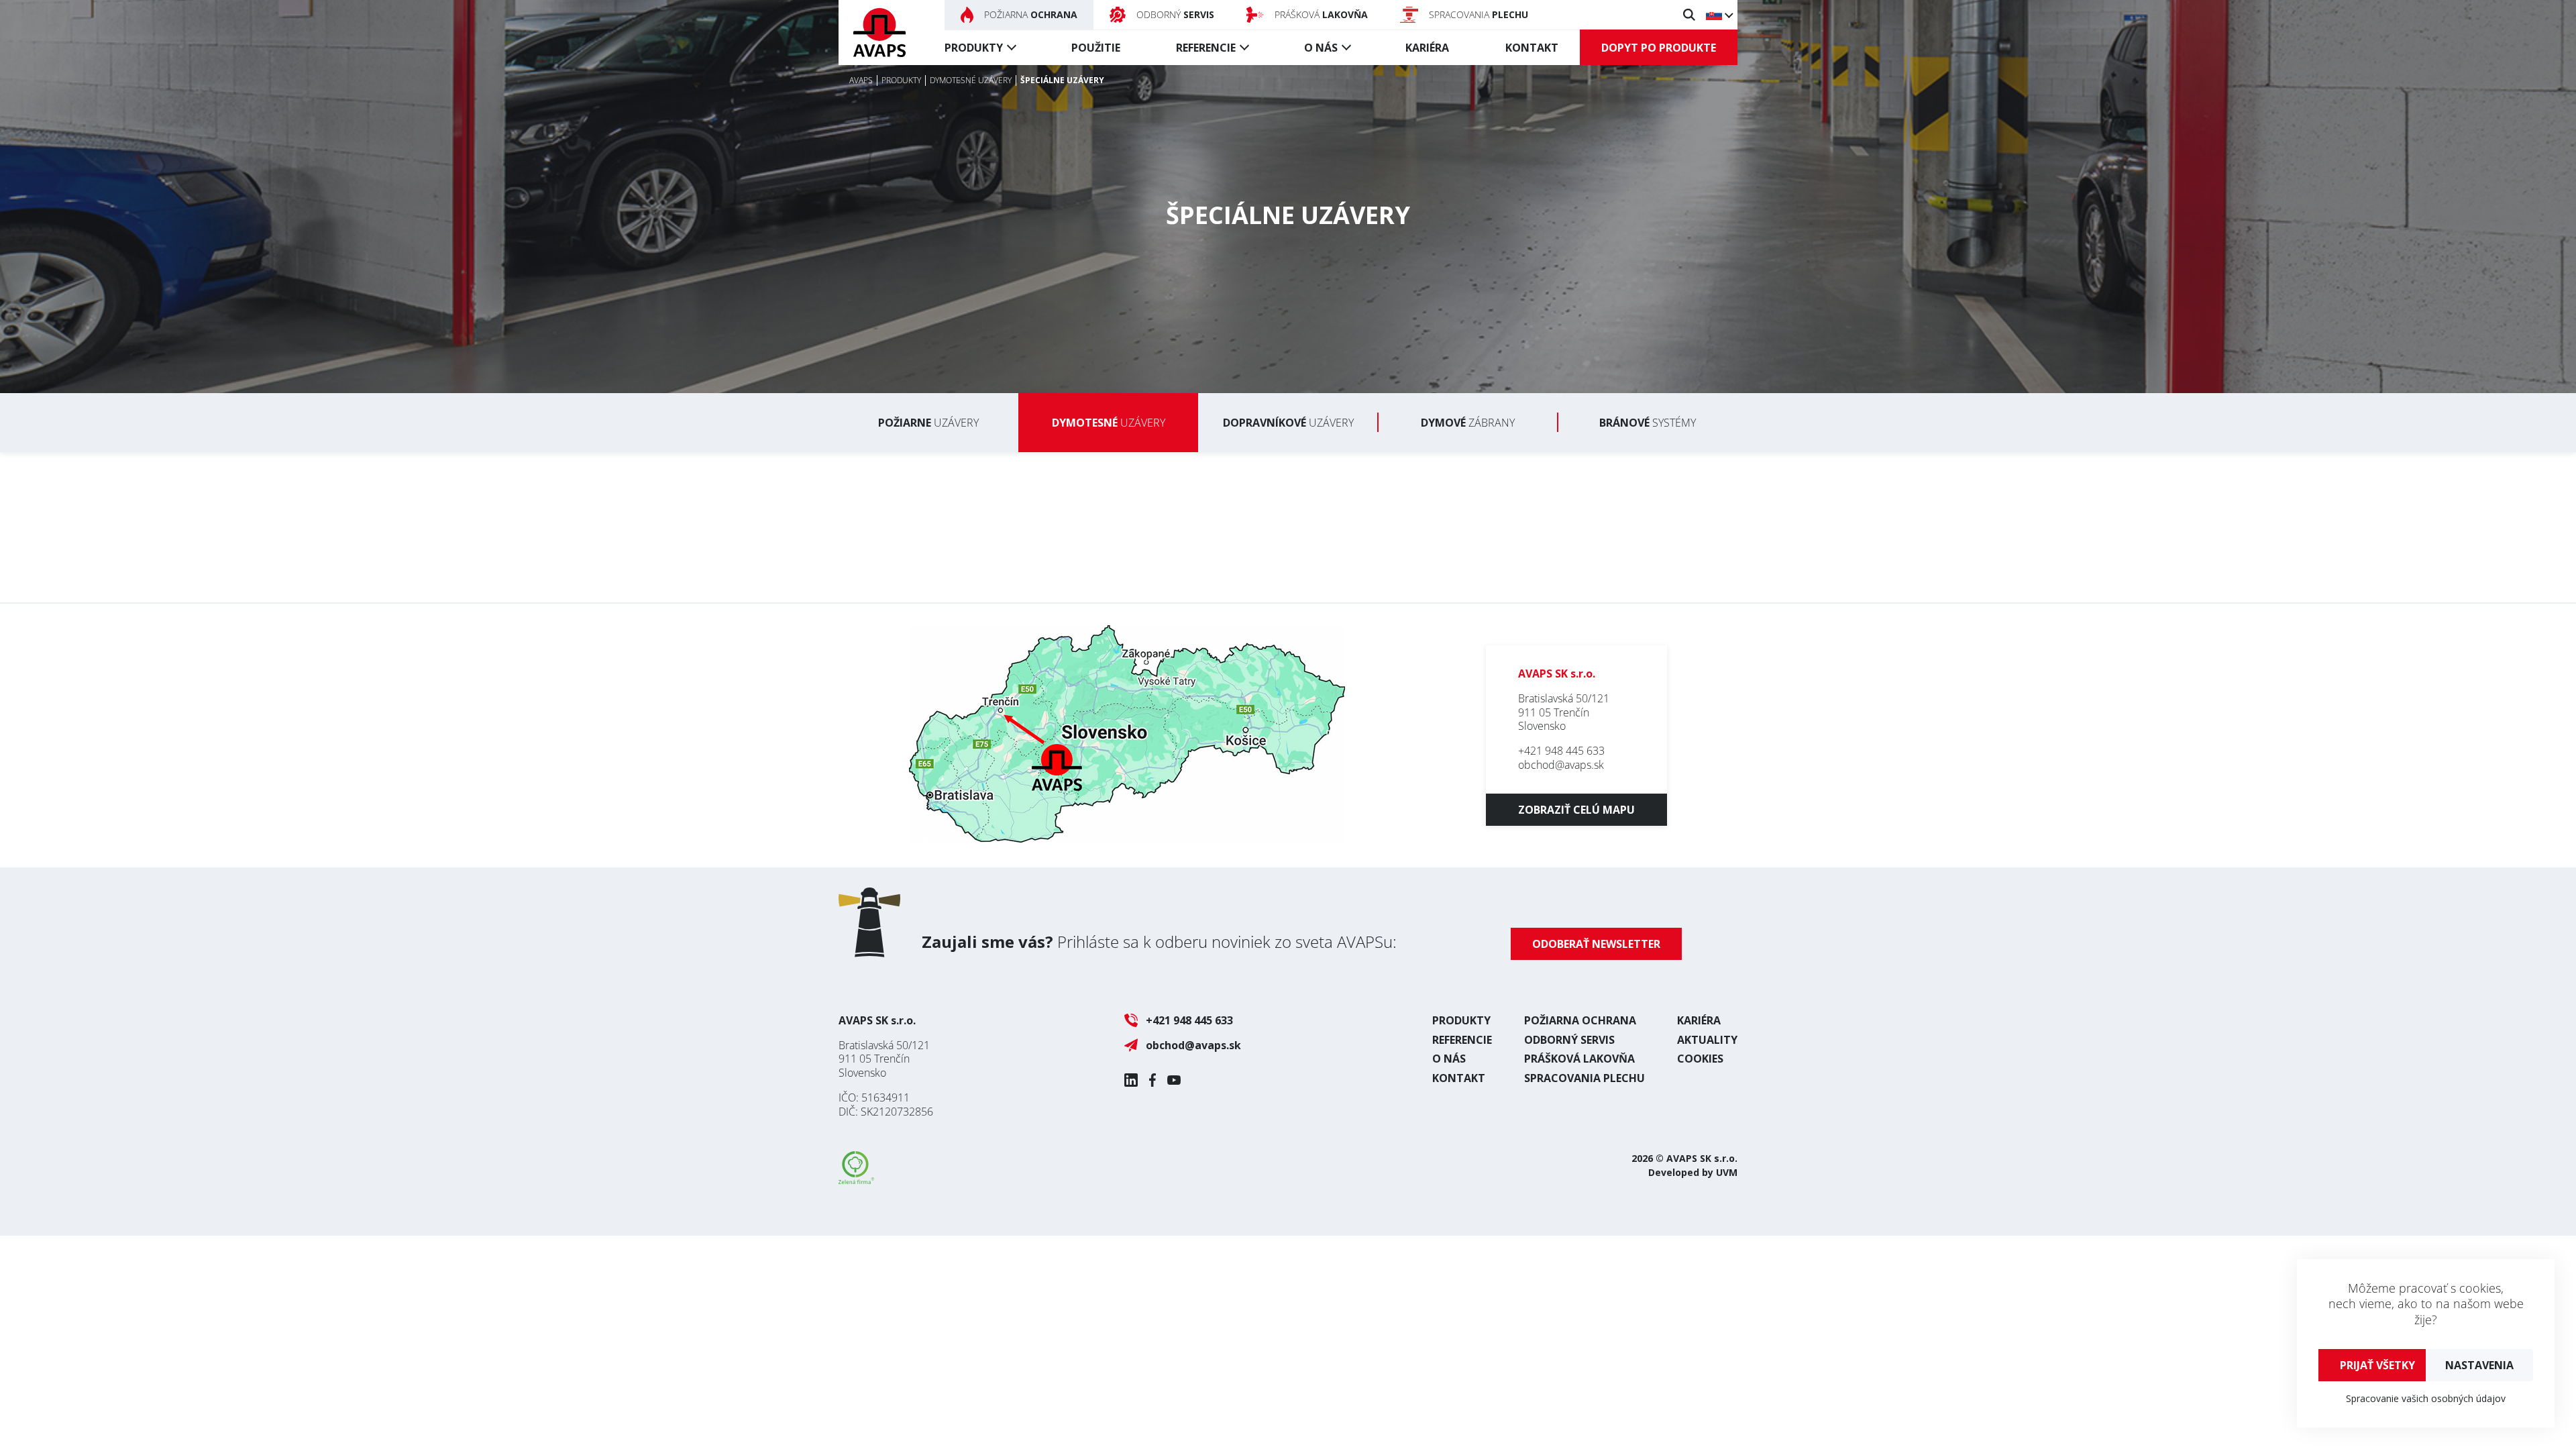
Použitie (1096, 48)
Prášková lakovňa (1579, 1059)
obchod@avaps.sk (1561, 765)
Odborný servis (1569, 1040)
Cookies (1700, 1059)
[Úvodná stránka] (879, 33)
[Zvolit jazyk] (1719, 15)
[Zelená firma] (856, 1180)
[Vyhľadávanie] (1689, 15)
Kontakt (1532, 48)
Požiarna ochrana (1580, 1020)
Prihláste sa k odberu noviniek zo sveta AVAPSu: (1159, 942)
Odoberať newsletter (1596, 944)
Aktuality (1707, 1040)
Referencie (1206, 48)
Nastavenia (2479, 1365)
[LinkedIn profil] (1131, 1080)
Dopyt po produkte (1659, 48)
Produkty (974, 48)
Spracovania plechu (1585, 1078)
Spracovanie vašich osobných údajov (2426, 1398)
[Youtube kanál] (1174, 1080)
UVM (1727, 1172)
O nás (1321, 48)
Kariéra (1427, 48)
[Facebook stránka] (1152, 1080)
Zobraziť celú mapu (1576, 810)
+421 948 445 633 (1561, 751)
